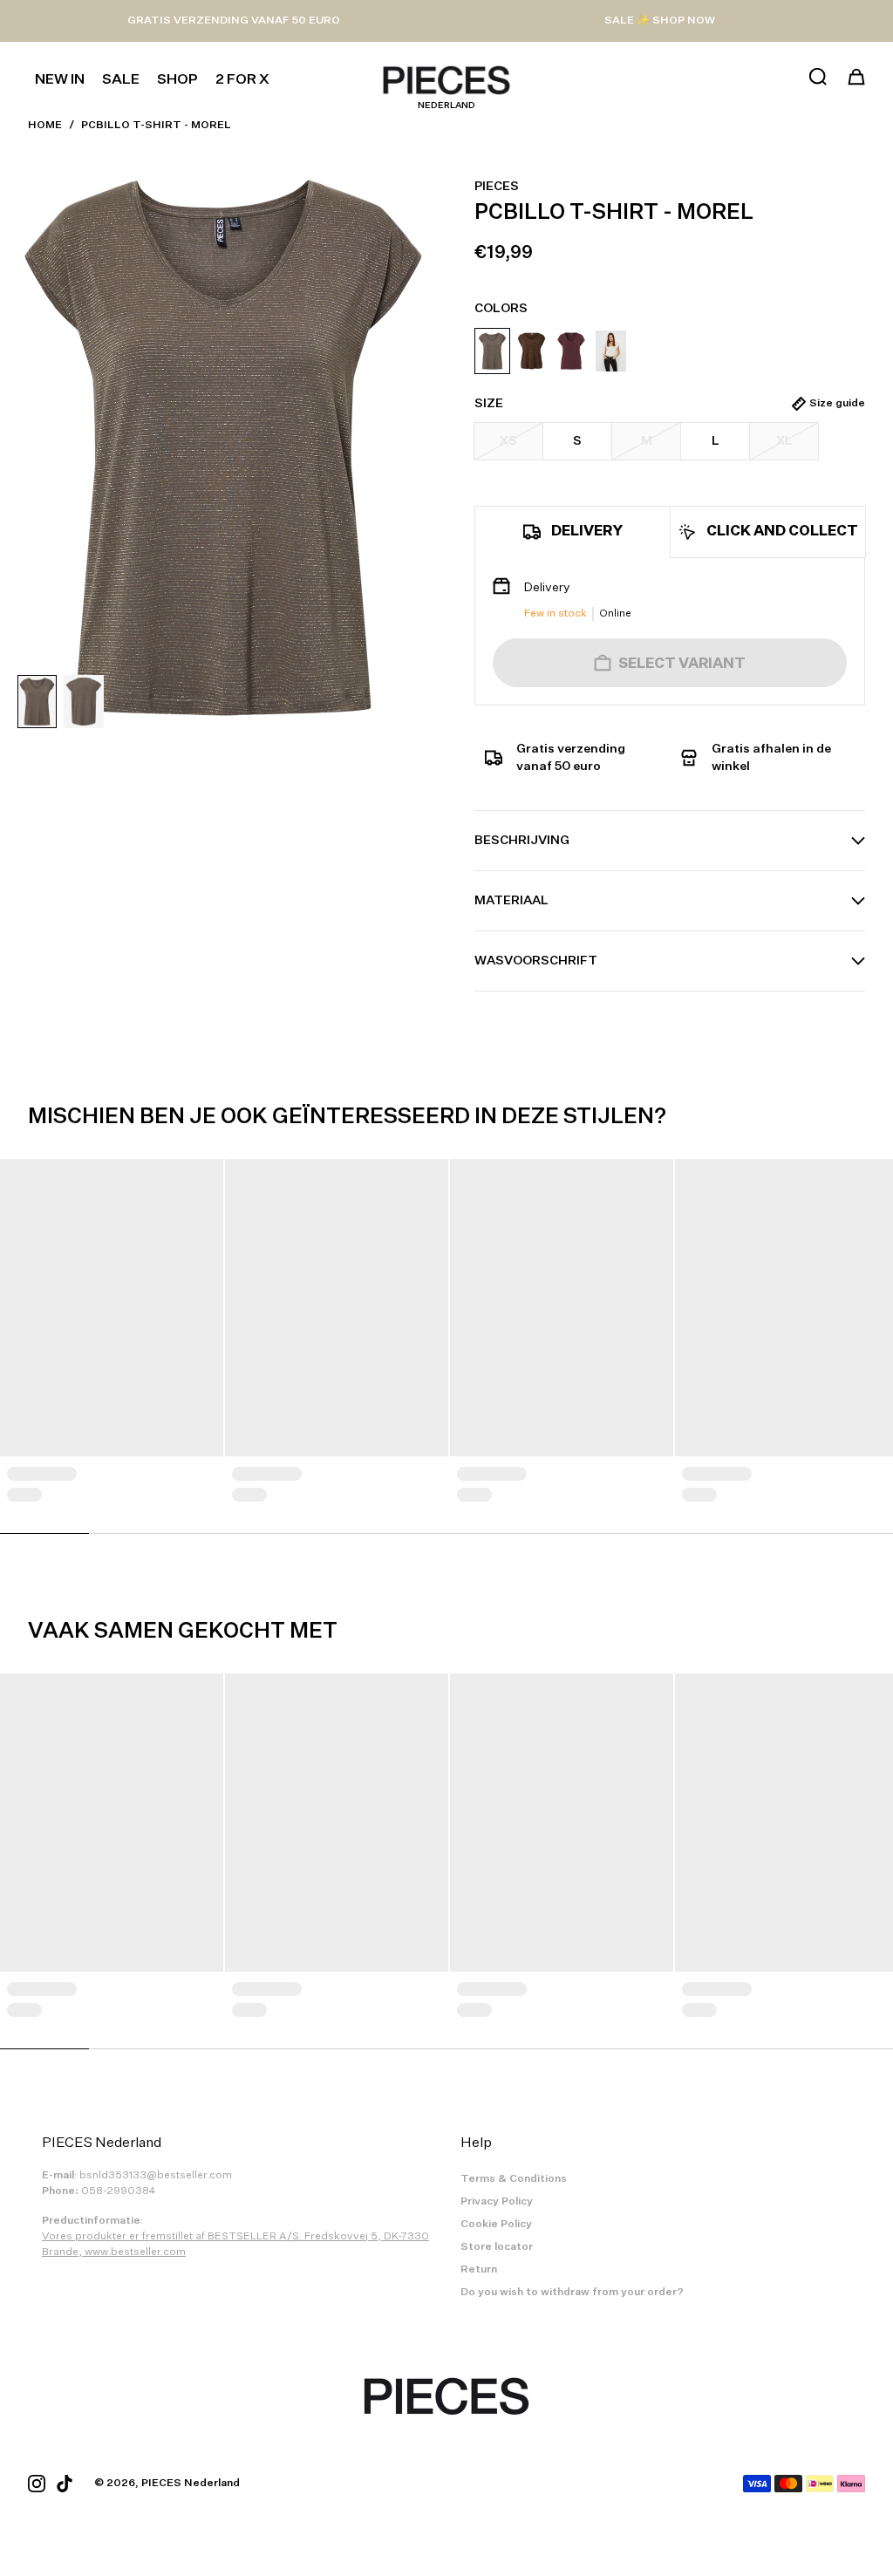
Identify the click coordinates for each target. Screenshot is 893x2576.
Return (479, 2270)
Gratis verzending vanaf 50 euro (234, 21)
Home (45, 126)
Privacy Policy (497, 2202)
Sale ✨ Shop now (660, 21)
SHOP (177, 80)
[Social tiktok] (65, 2484)
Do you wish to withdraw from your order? (572, 2293)
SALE (121, 80)
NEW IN (60, 80)
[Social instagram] (37, 2484)
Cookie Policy (496, 2225)
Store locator (497, 2247)
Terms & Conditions (514, 2179)
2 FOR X (242, 80)
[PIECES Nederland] (446, 80)
